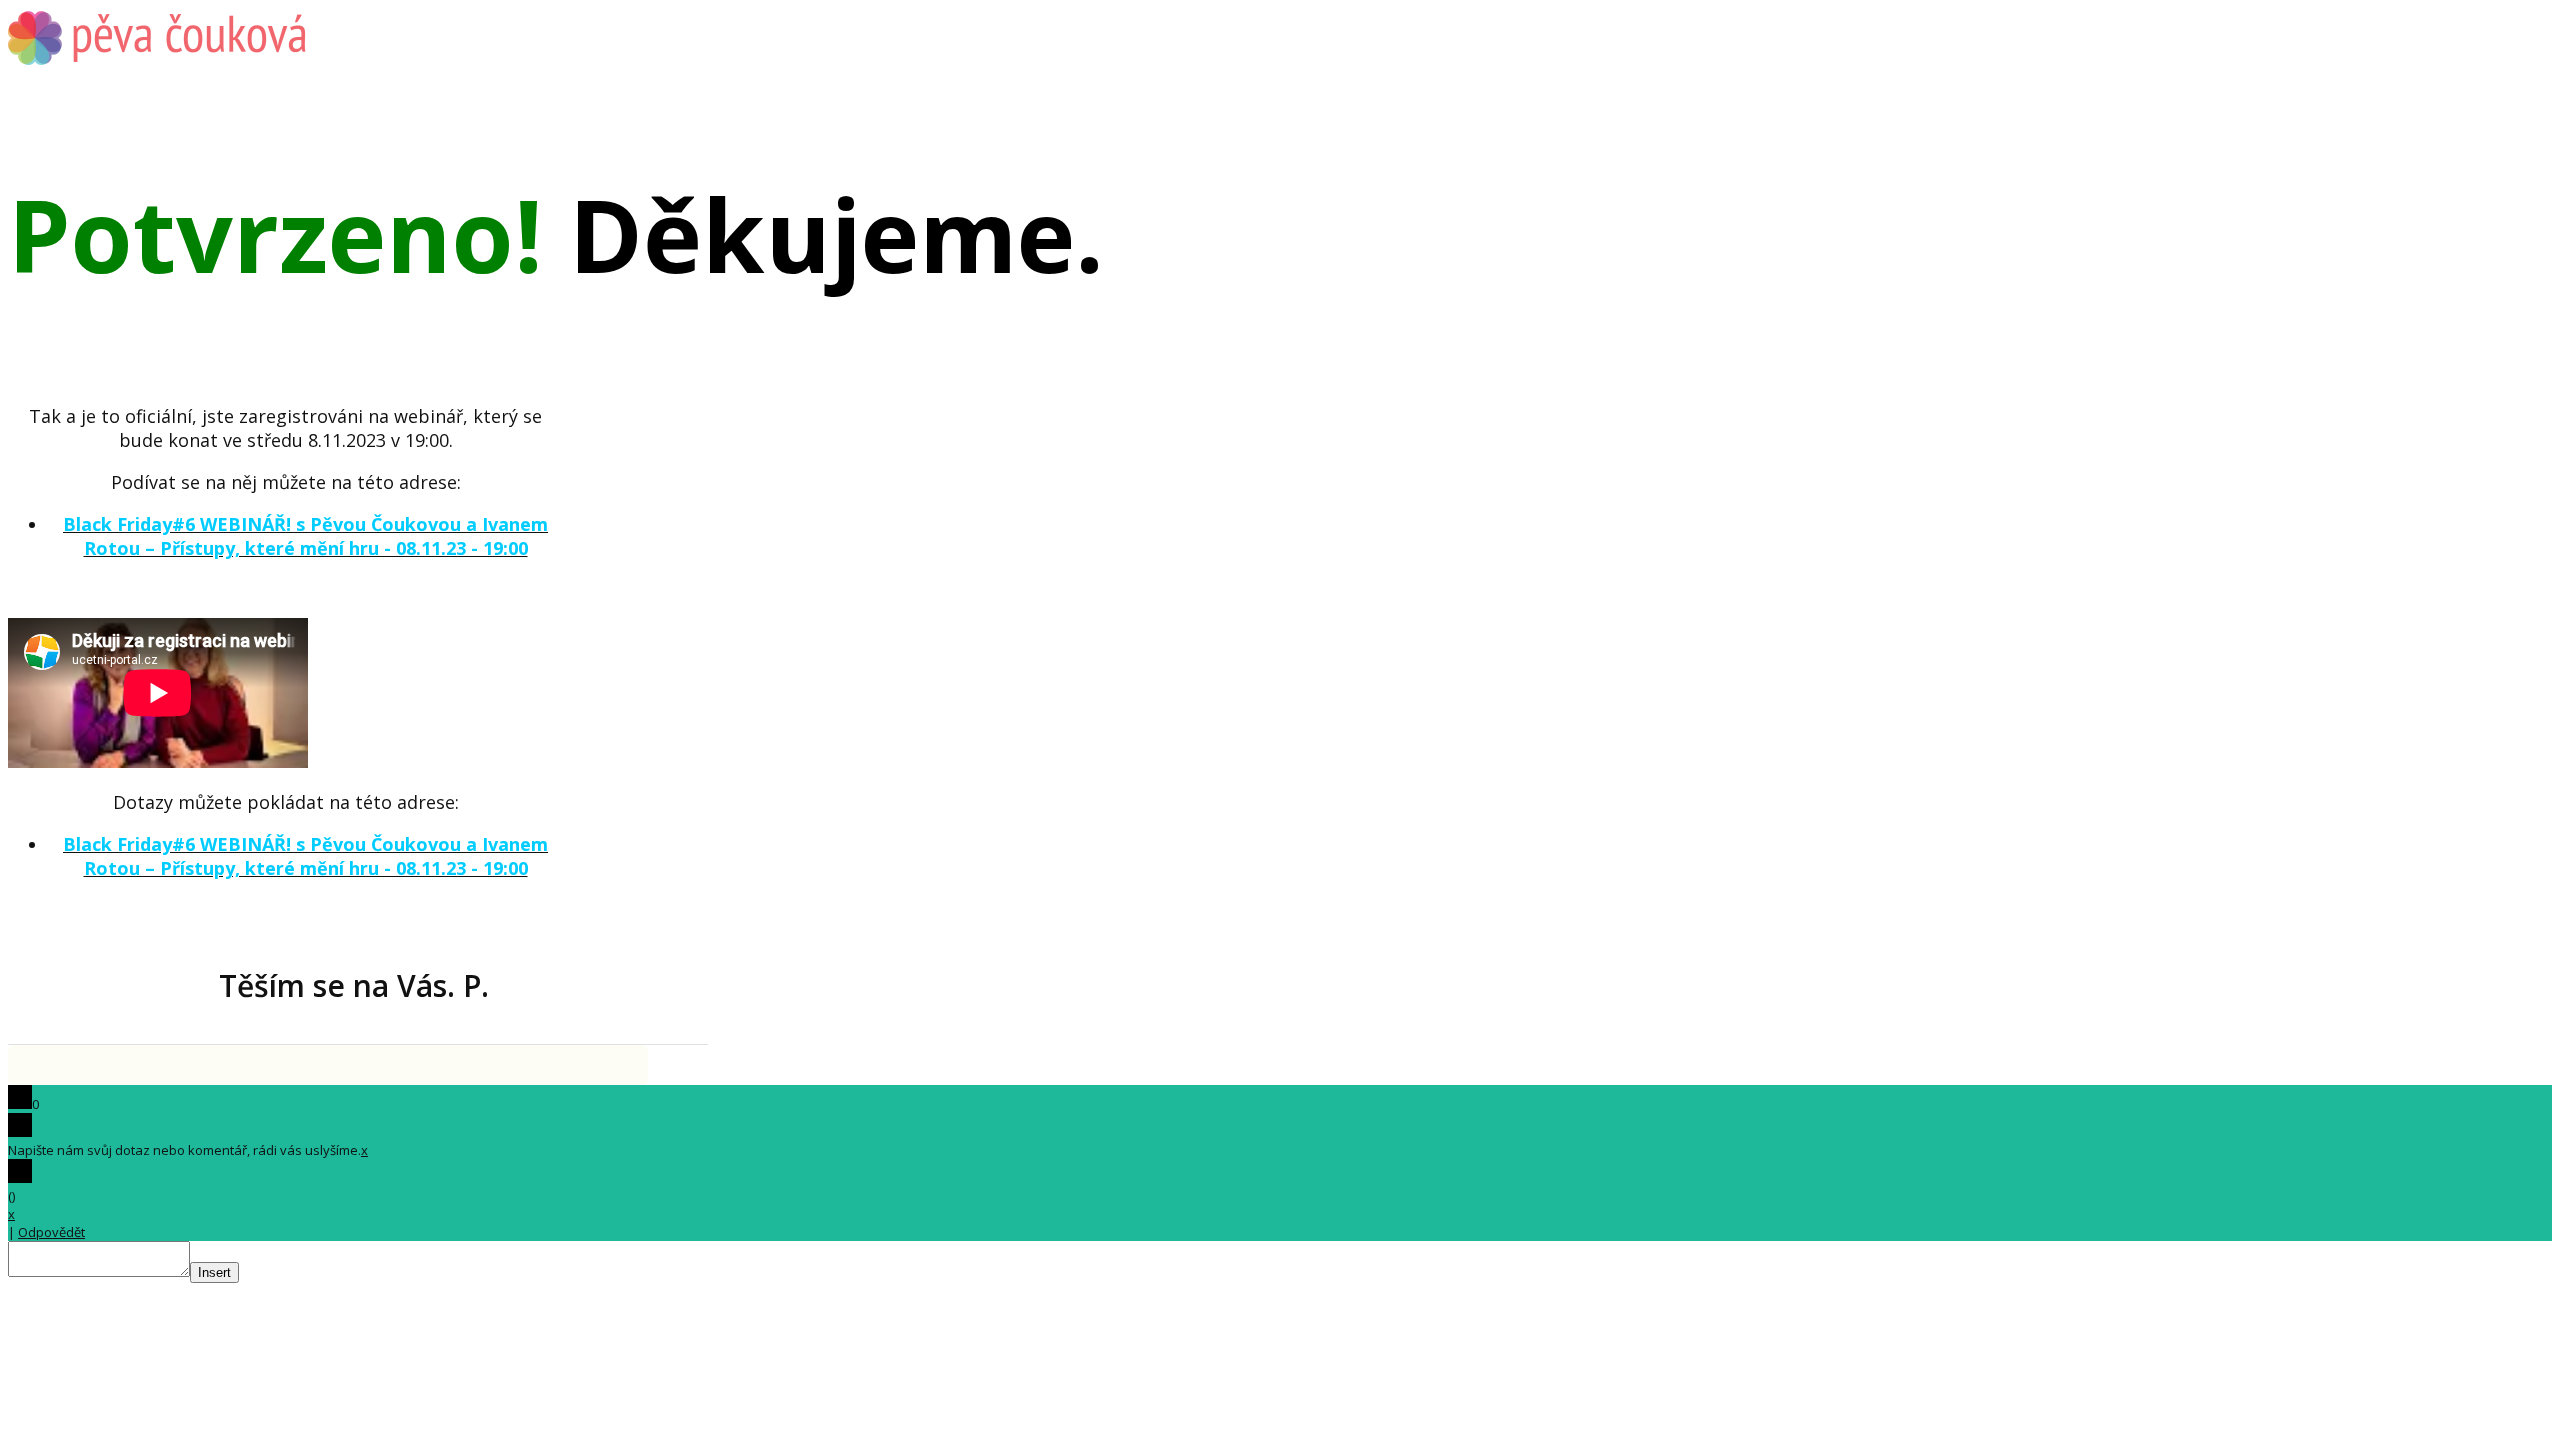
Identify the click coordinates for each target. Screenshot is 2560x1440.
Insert (214, 1272)
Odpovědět (51, 1232)
